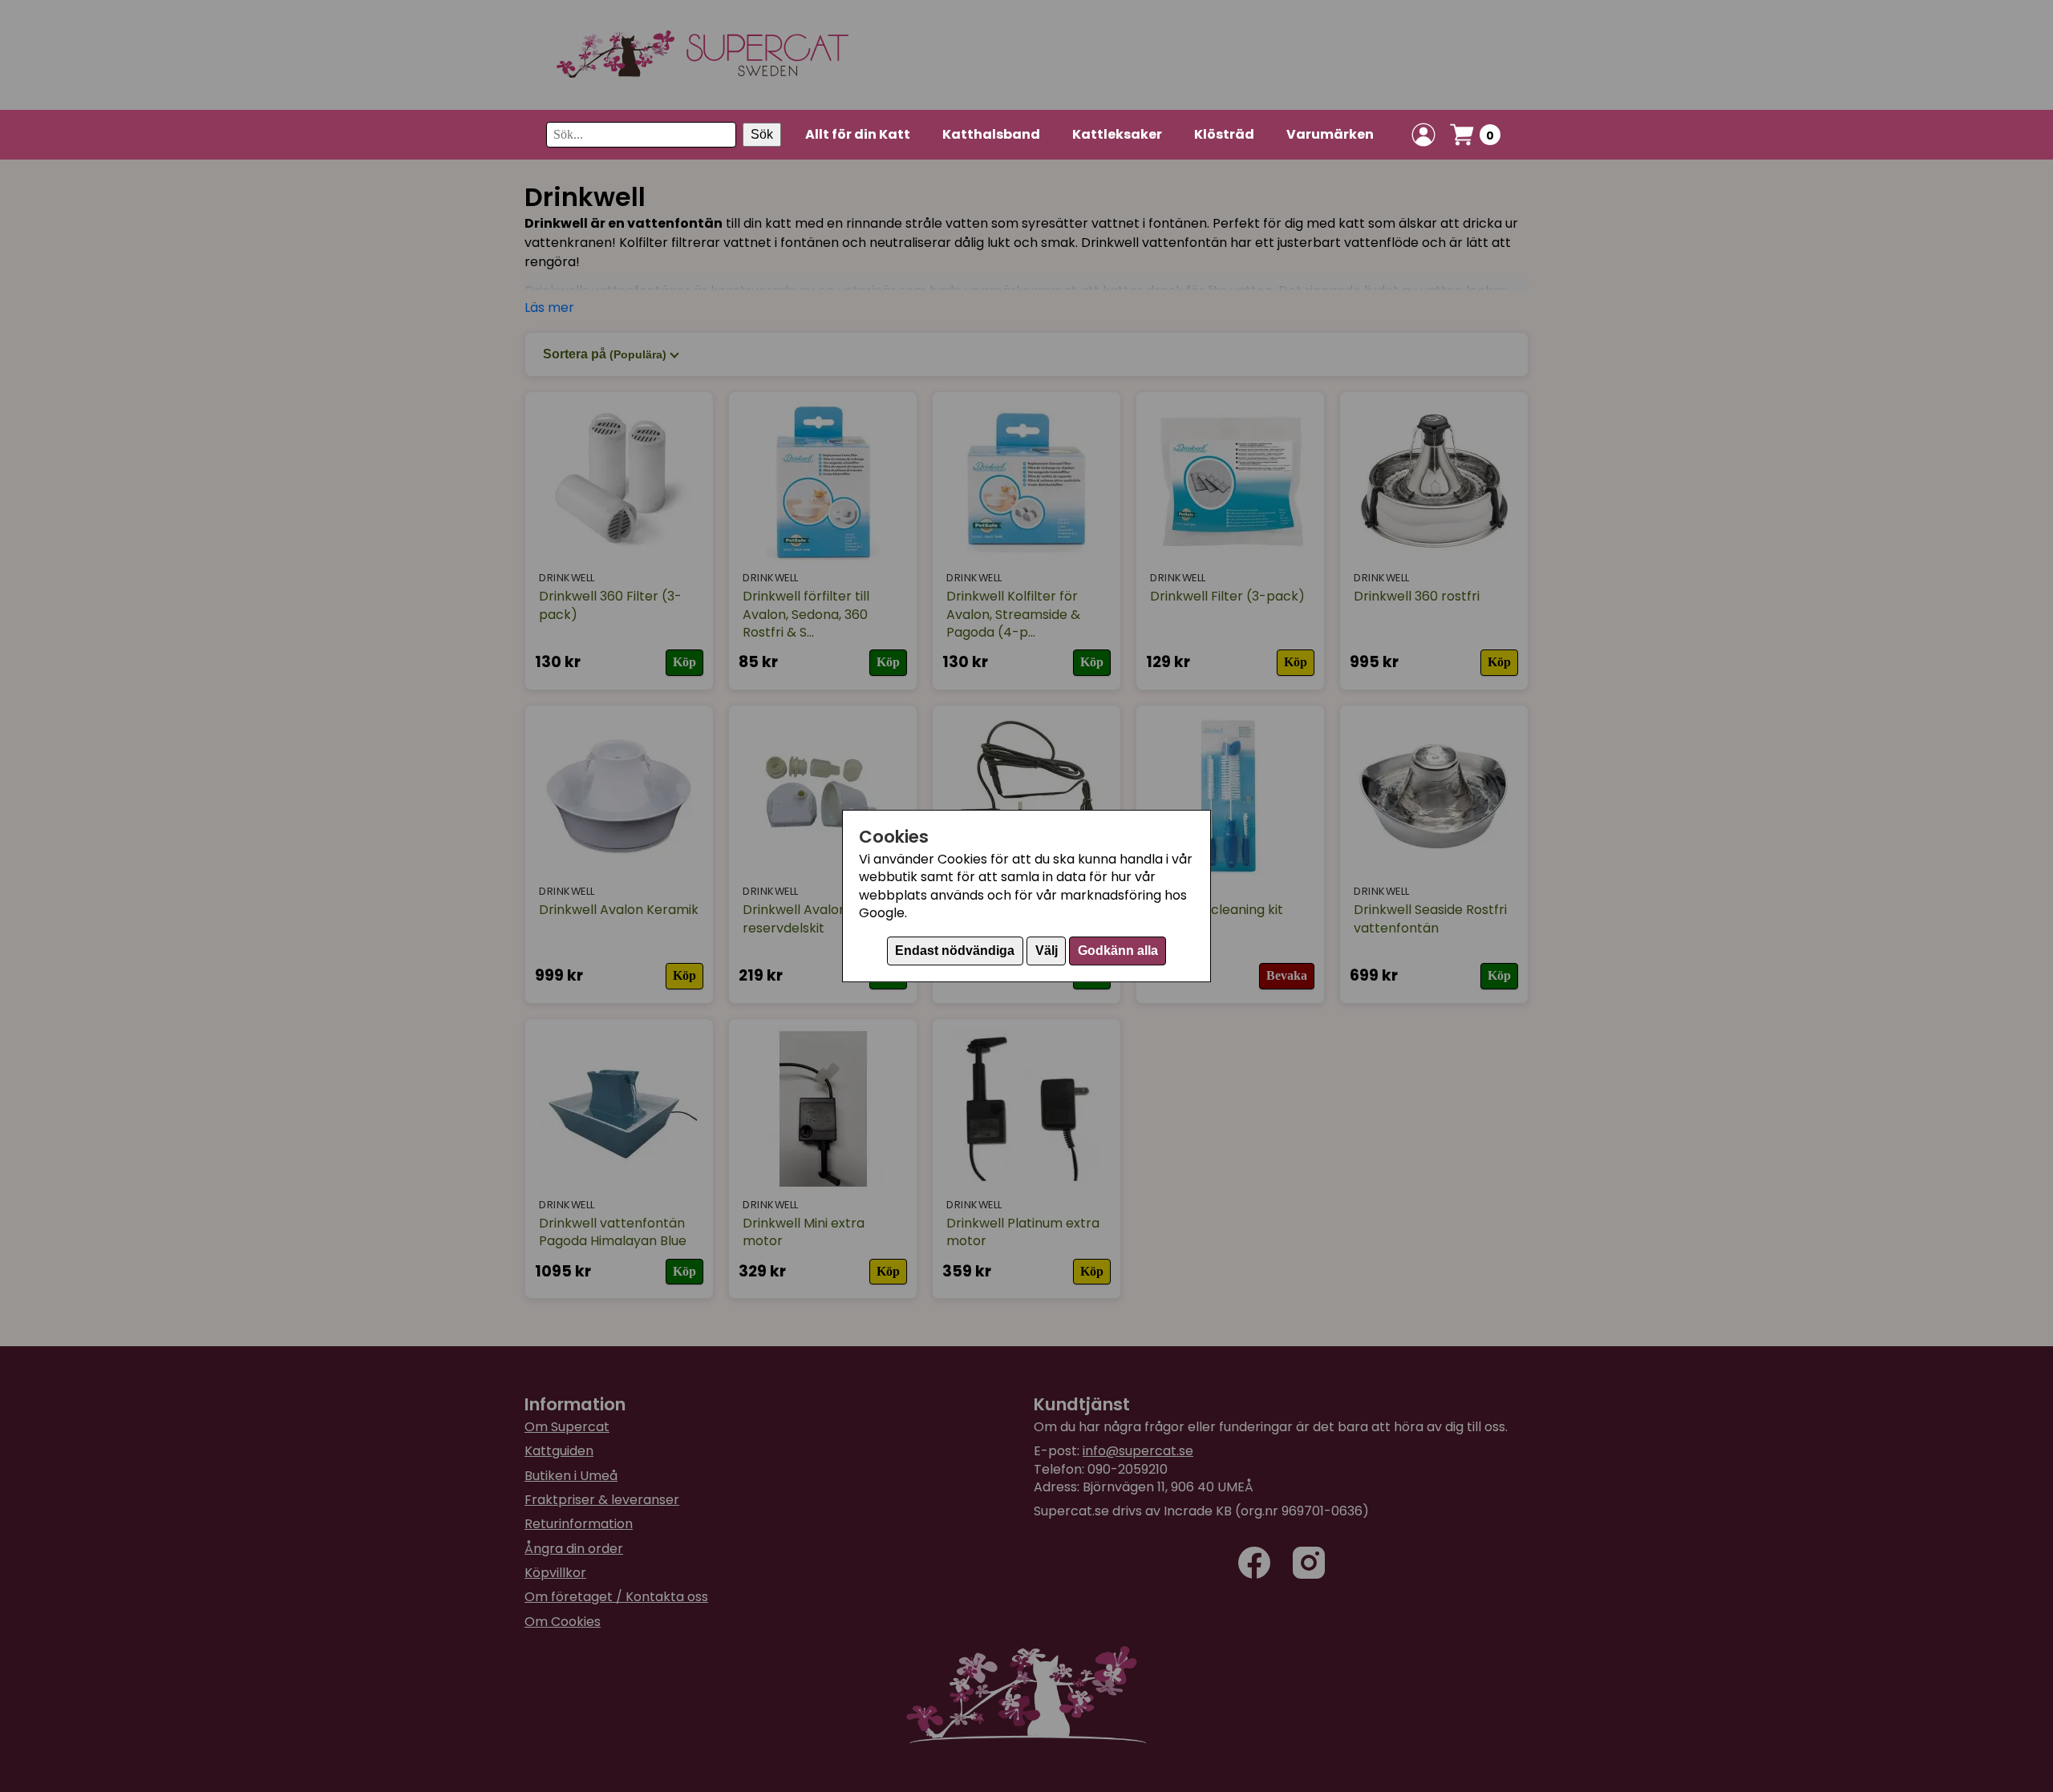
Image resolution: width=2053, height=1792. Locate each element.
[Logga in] (1423, 135)
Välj (1047, 951)
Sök (762, 134)
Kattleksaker (1117, 134)
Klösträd (1224, 134)
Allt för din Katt (858, 134)
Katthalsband (991, 134)
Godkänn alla (1118, 951)
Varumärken (1330, 134)
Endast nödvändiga (955, 951)
